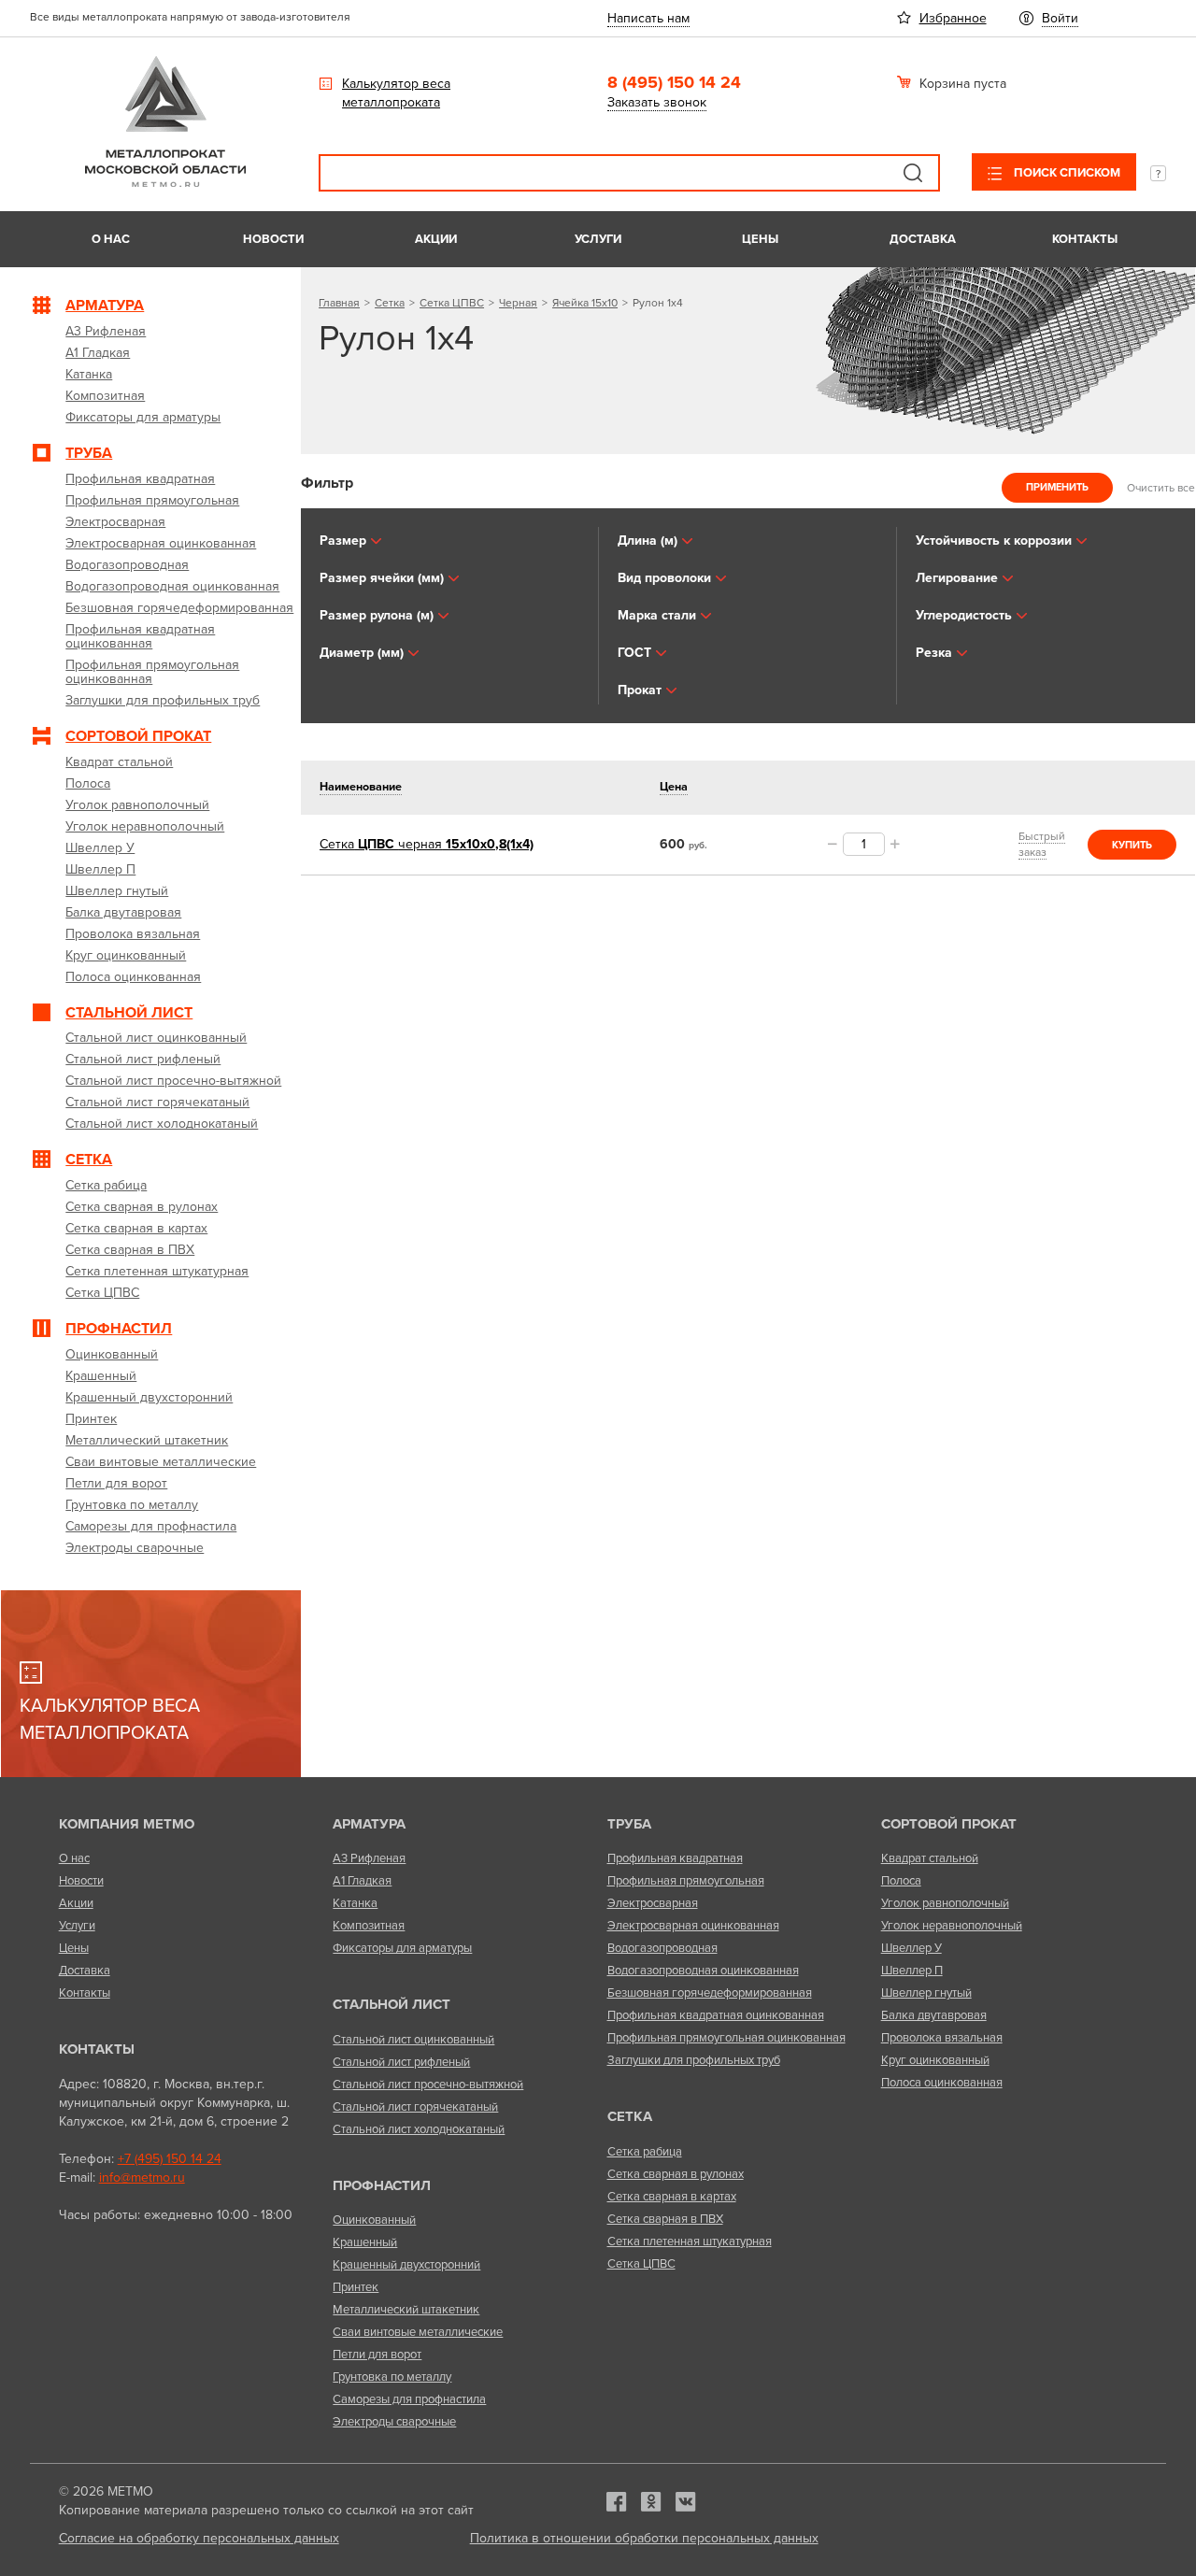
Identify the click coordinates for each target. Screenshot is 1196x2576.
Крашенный (365, 2242)
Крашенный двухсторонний (406, 2265)
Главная (339, 303)
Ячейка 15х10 (585, 303)
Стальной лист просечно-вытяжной (428, 2085)
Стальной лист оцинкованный (413, 2040)
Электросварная (653, 1903)
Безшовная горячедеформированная (710, 1993)
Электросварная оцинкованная (693, 1926)
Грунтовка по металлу (392, 2377)
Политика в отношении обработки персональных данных (644, 2538)
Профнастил (382, 2185)
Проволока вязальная (942, 2038)
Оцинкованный (374, 2220)
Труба (629, 1824)
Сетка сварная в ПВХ (665, 2219)
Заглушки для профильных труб (694, 2060)
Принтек (356, 2287)
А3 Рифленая (369, 1858)
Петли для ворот (377, 2355)
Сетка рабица (645, 2152)
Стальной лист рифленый (401, 2062)
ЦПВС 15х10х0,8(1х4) (427, 844)
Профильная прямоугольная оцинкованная (726, 2038)
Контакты (1085, 239)
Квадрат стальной (930, 1858)
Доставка (923, 239)
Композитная (369, 1926)
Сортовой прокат (949, 1824)
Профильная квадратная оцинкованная (716, 2015)
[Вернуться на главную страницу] (165, 183)
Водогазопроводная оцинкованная (703, 1971)
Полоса (901, 1881)
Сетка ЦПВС (452, 303)
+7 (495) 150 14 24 (170, 2159)
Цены (760, 239)
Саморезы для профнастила (409, 2399)
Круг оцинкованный (935, 2060)
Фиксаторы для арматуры (402, 1948)
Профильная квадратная (675, 1858)
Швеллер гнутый (926, 1993)
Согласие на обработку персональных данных (199, 2538)
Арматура (369, 1824)
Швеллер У (911, 1948)
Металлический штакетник (406, 2310)
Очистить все (1161, 487)
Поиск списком (1066, 173)
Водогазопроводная (662, 1948)
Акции (436, 239)
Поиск (913, 173)
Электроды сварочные (394, 2422)
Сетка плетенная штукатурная (690, 2242)
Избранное (953, 18)
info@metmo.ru (142, 2178)
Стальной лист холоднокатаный (419, 2129)
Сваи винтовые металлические (418, 2332)
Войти (1060, 18)
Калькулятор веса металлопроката (396, 93)
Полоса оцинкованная (942, 2083)
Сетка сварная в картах (672, 2197)
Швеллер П (912, 1971)
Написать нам (648, 18)
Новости (273, 239)
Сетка (390, 303)
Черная (518, 303)
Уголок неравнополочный (952, 1926)
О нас (111, 239)
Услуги (598, 239)
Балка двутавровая (934, 2015)
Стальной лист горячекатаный (415, 2107)
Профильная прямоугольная (686, 1881)
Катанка (355, 1903)
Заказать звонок (657, 102)
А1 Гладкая (362, 1881)
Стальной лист (392, 2004)
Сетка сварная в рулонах (676, 2174)
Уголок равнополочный (945, 1903)
